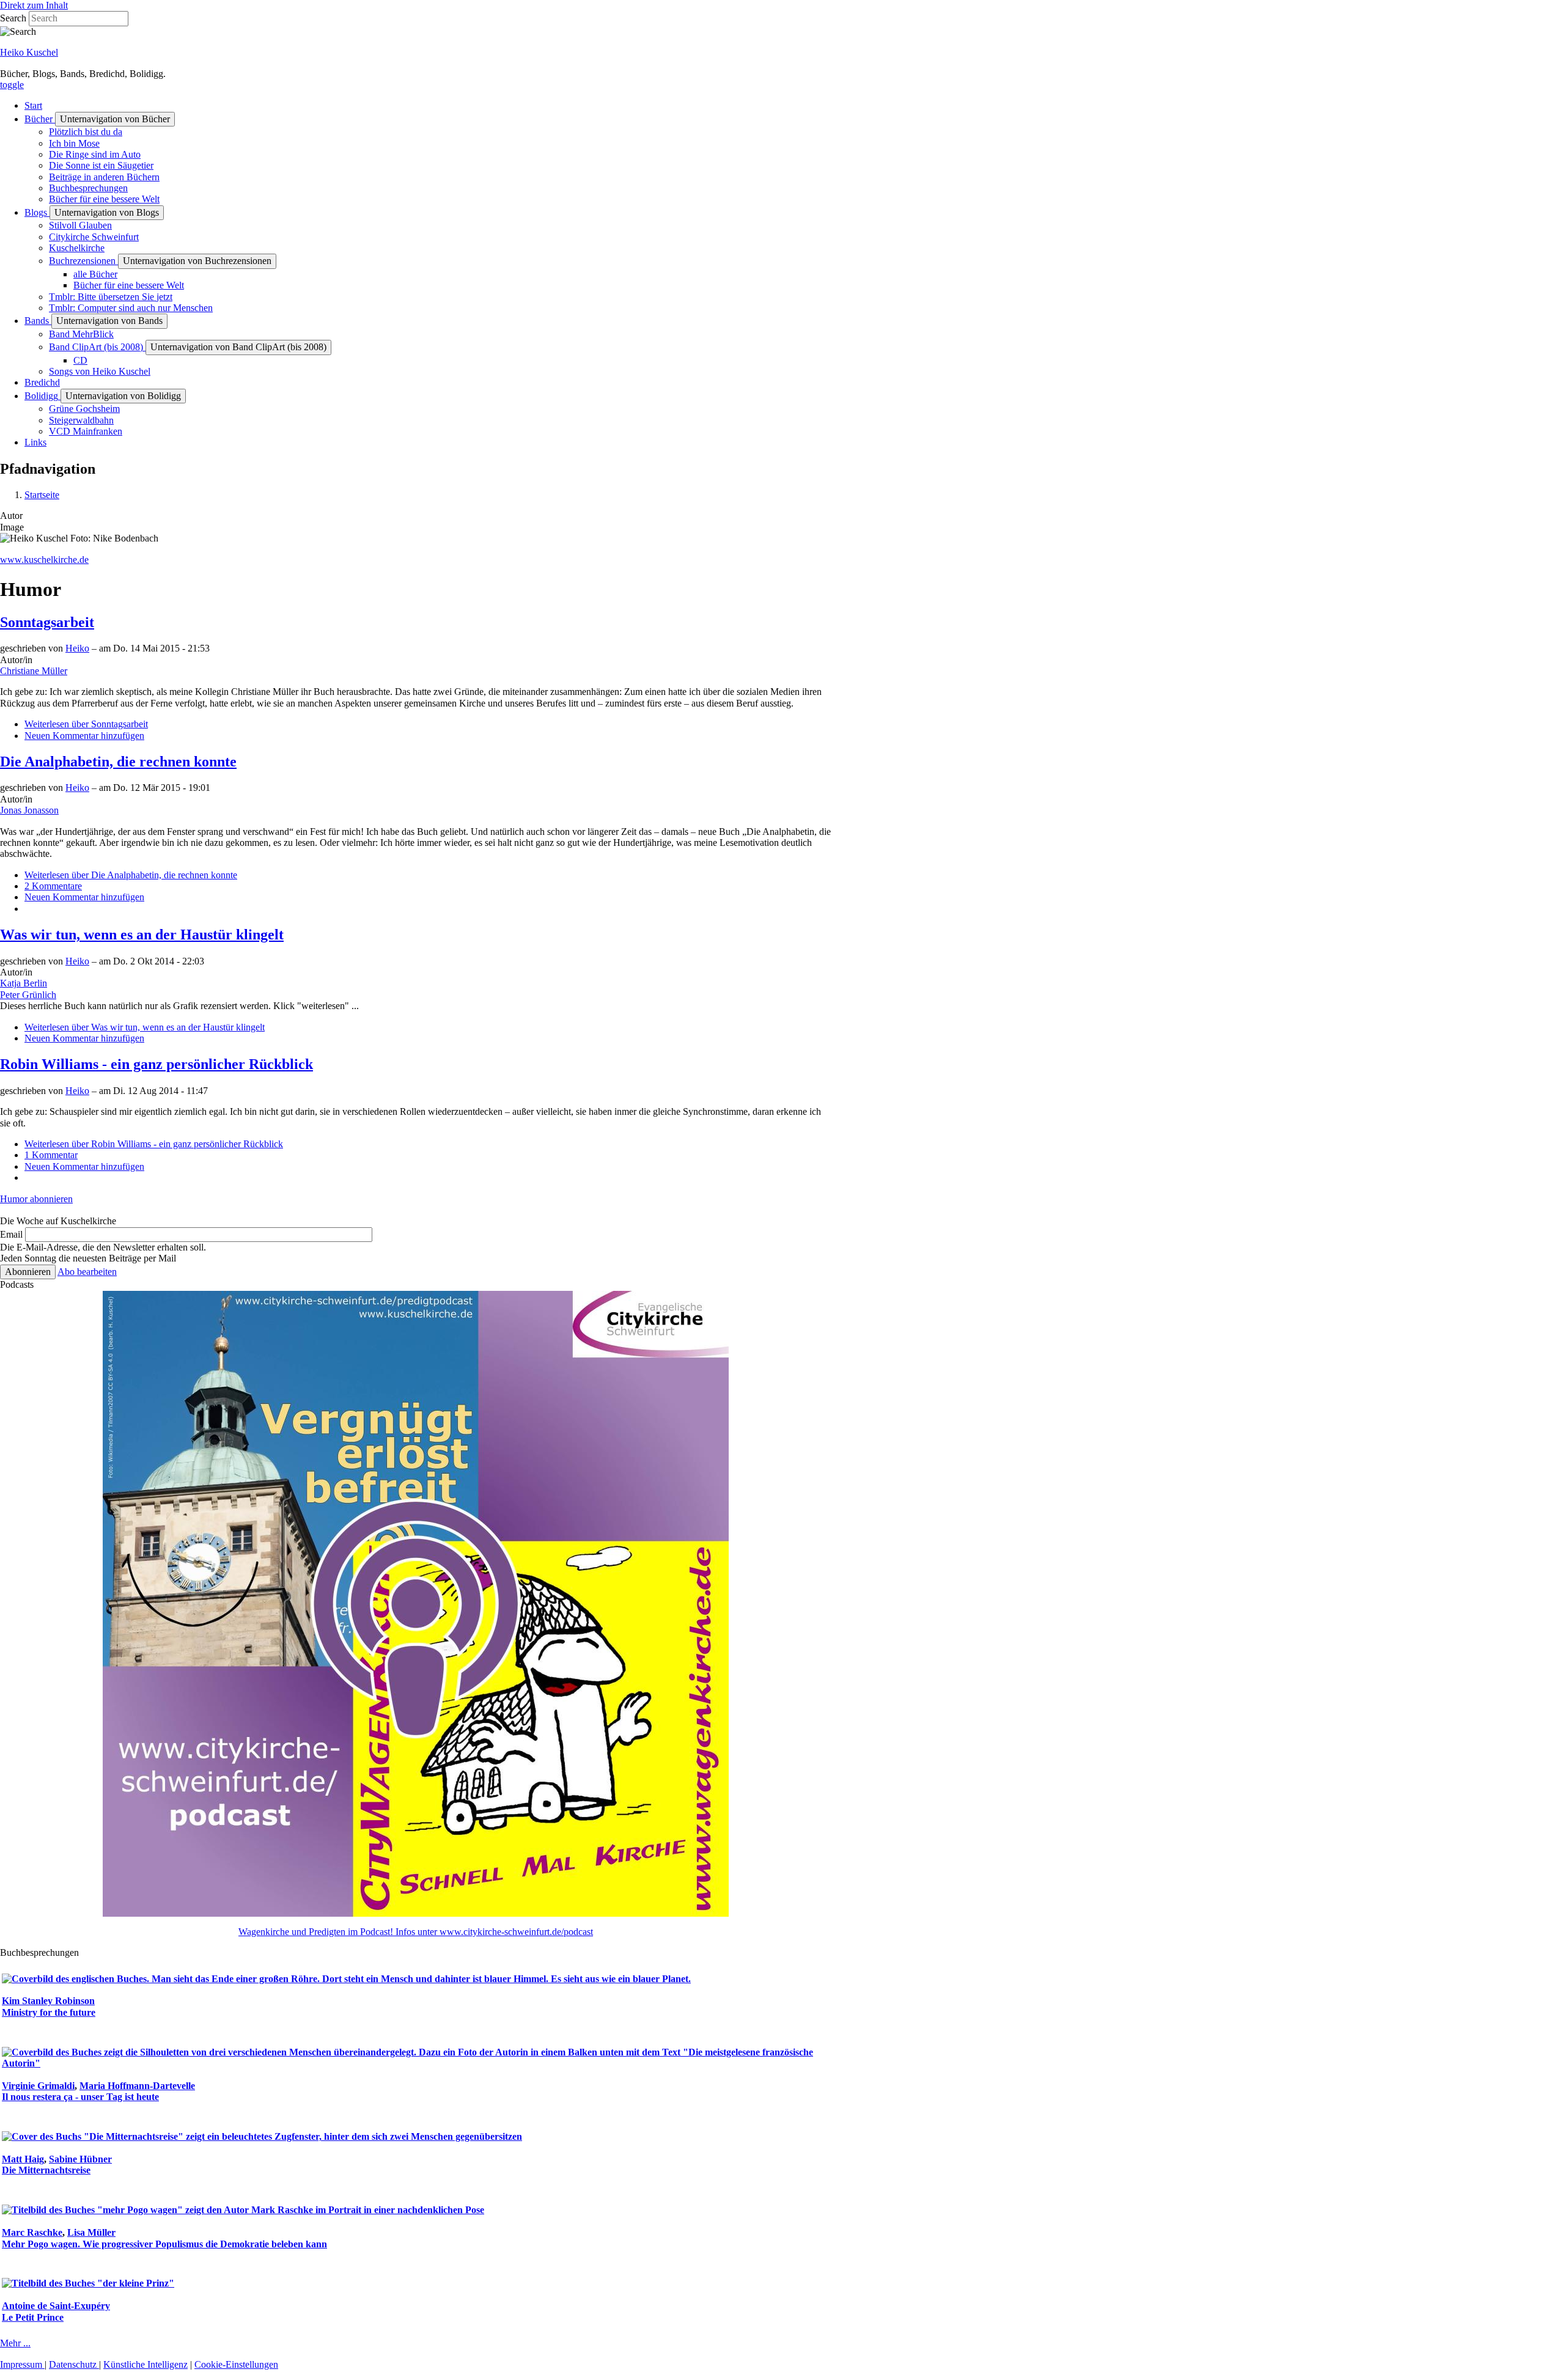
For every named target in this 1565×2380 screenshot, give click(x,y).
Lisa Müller (91, 2232)
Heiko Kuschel (29, 52)
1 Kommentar (51, 1155)
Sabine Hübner (80, 2159)
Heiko (77, 648)
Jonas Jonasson (29, 810)
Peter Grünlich (28, 995)
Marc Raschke (32, 2232)
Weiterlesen (86, 724)
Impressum (22, 2364)
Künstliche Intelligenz (145, 2364)
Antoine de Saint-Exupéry (56, 2306)
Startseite (42, 495)
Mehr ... (15, 2343)
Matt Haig (23, 2159)
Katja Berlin (24, 983)
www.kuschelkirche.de (44, 560)
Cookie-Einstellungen (236, 2364)
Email (11, 1234)
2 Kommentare (53, 886)
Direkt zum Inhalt (34, 5)
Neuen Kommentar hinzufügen (84, 736)
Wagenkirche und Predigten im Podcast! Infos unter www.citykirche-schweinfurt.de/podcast (416, 1932)
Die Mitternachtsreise (46, 2170)
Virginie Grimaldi (38, 2086)
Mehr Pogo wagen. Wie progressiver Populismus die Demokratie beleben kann (164, 2244)
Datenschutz (74, 2364)
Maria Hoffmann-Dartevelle (137, 2086)
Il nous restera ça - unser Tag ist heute (80, 2097)
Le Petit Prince (33, 2317)
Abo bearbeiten (87, 1272)
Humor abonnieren (36, 1199)
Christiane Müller (34, 671)
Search (13, 18)
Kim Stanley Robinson (48, 2001)
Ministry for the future (49, 2012)
